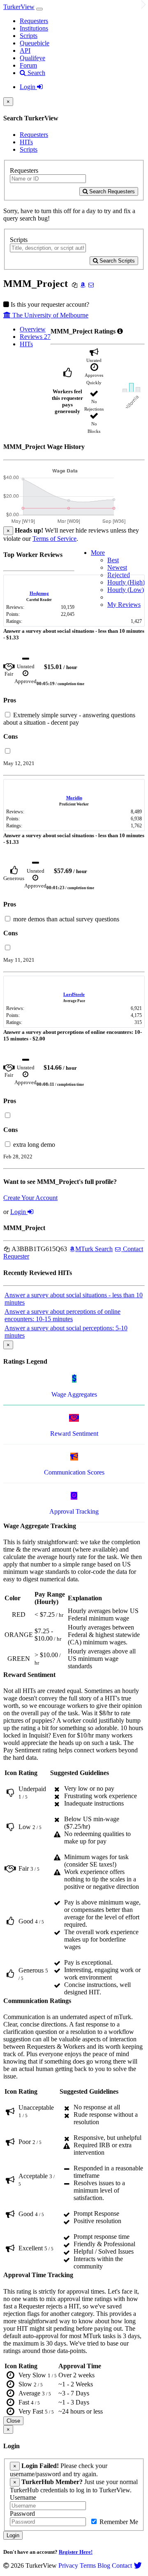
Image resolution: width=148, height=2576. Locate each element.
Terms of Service (54, 539)
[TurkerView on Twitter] (138, 2565)
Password (22, 2514)
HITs (26, 142)
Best (113, 560)
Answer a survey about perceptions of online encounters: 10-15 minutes (62, 1315)
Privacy (68, 2565)
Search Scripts (116, 261)
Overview (33, 329)
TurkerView (19, 7)
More (98, 553)
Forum (28, 65)
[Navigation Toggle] (39, 9)
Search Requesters (111, 191)
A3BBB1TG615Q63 (39, 1249)
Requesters (34, 21)
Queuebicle (35, 43)
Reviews (35, 337)
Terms (88, 2565)
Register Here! (76, 2552)
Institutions (34, 28)
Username (23, 2497)
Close (13, 2421)
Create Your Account (30, 1198)
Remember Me (118, 2522)
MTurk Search (94, 1249)
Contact (122, 2565)
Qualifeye (32, 58)
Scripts (29, 36)
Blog (104, 2565)
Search (36, 73)
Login (28, 87)
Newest (117, 567)
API (25, 50)
